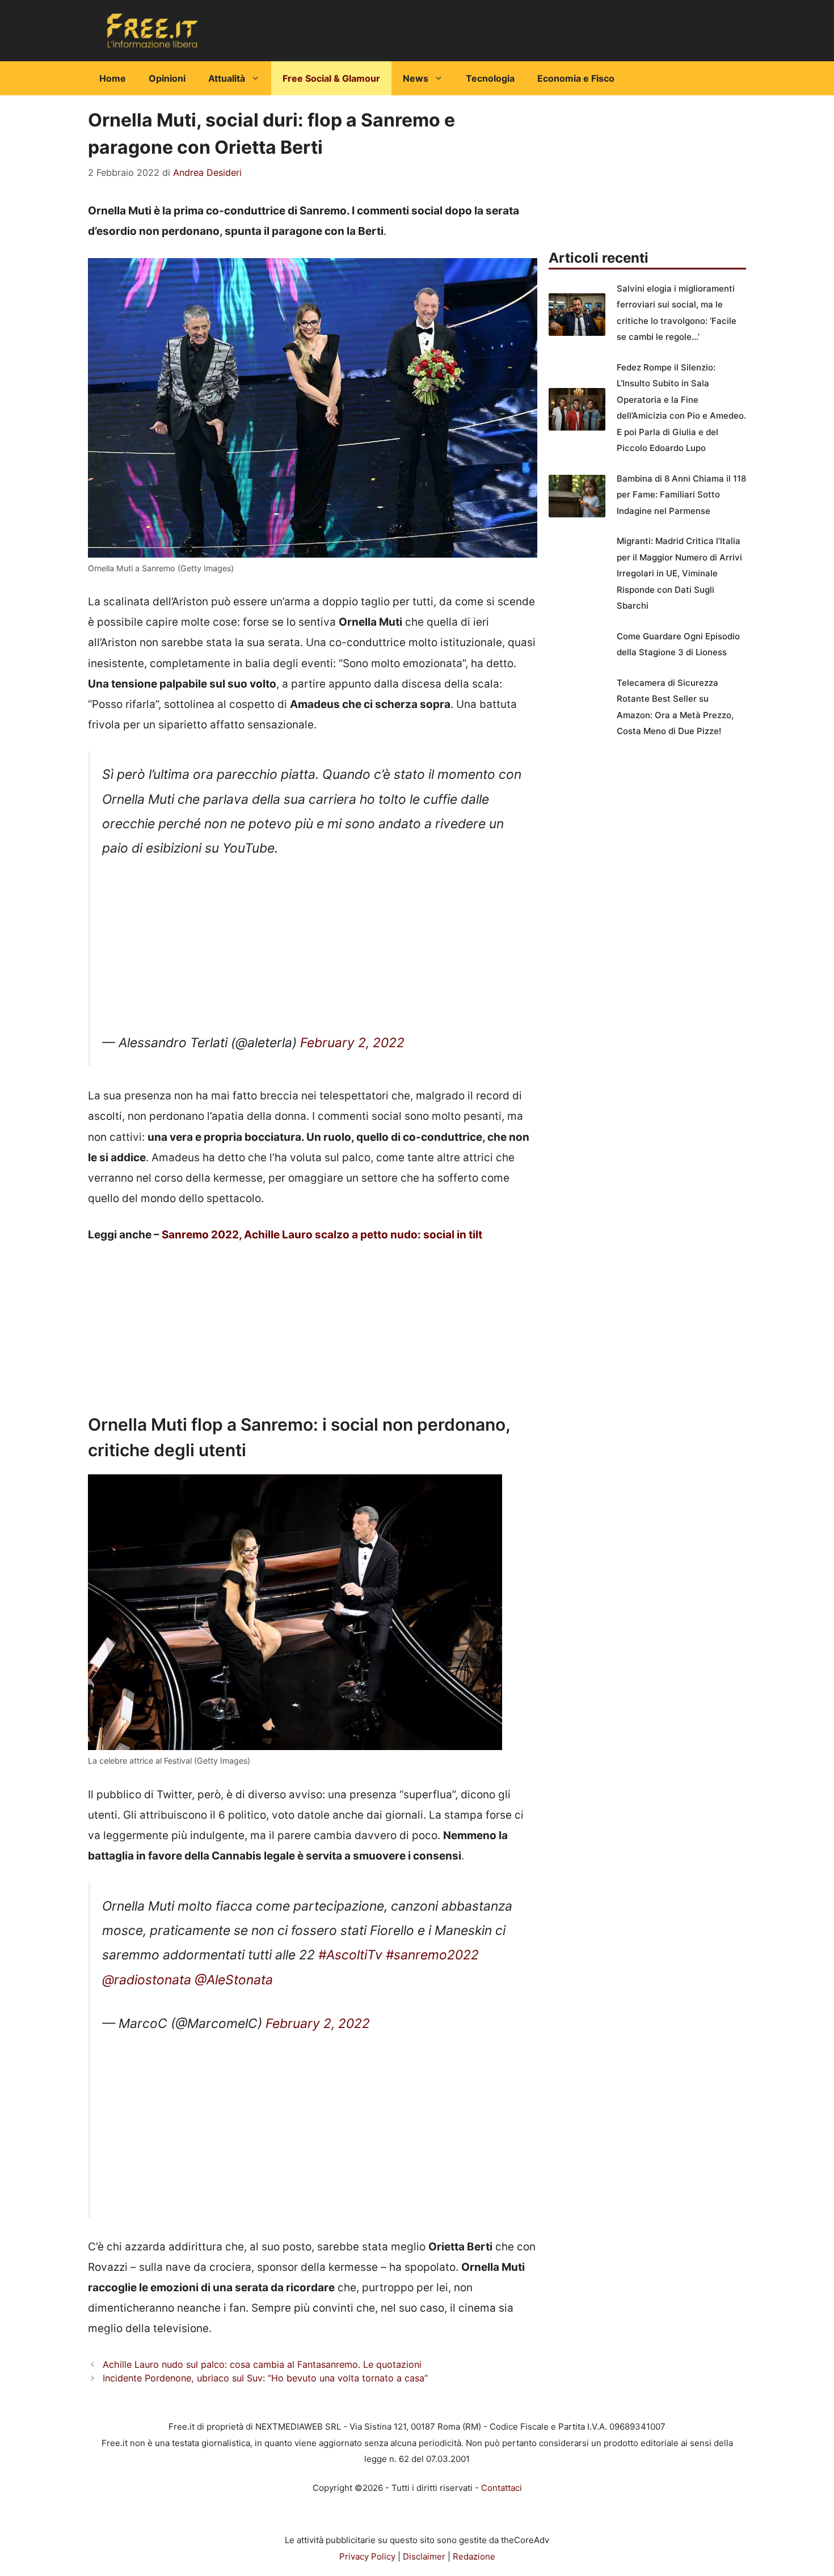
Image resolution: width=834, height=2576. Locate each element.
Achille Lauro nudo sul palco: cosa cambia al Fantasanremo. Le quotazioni (262, 2364)
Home (113, 78)
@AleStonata (234, 1980)
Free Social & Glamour (331, 78)
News (416, 78)
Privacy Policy (367, 2556)
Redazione (474, 2556)
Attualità (227, 78)
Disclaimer (424, 2556)
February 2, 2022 (352, 1043)
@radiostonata (147, 1980)
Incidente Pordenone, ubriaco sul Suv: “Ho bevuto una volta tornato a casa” (265, 2378)
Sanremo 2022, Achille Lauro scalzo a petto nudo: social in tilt (322, 1235)
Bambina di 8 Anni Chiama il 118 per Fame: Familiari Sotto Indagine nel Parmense (681, 495)
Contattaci (502, 2488)
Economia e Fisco (576, 78)
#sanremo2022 (432, 1955)
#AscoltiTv (350, 1955)
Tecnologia (490, 78)
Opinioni (167, 78)
